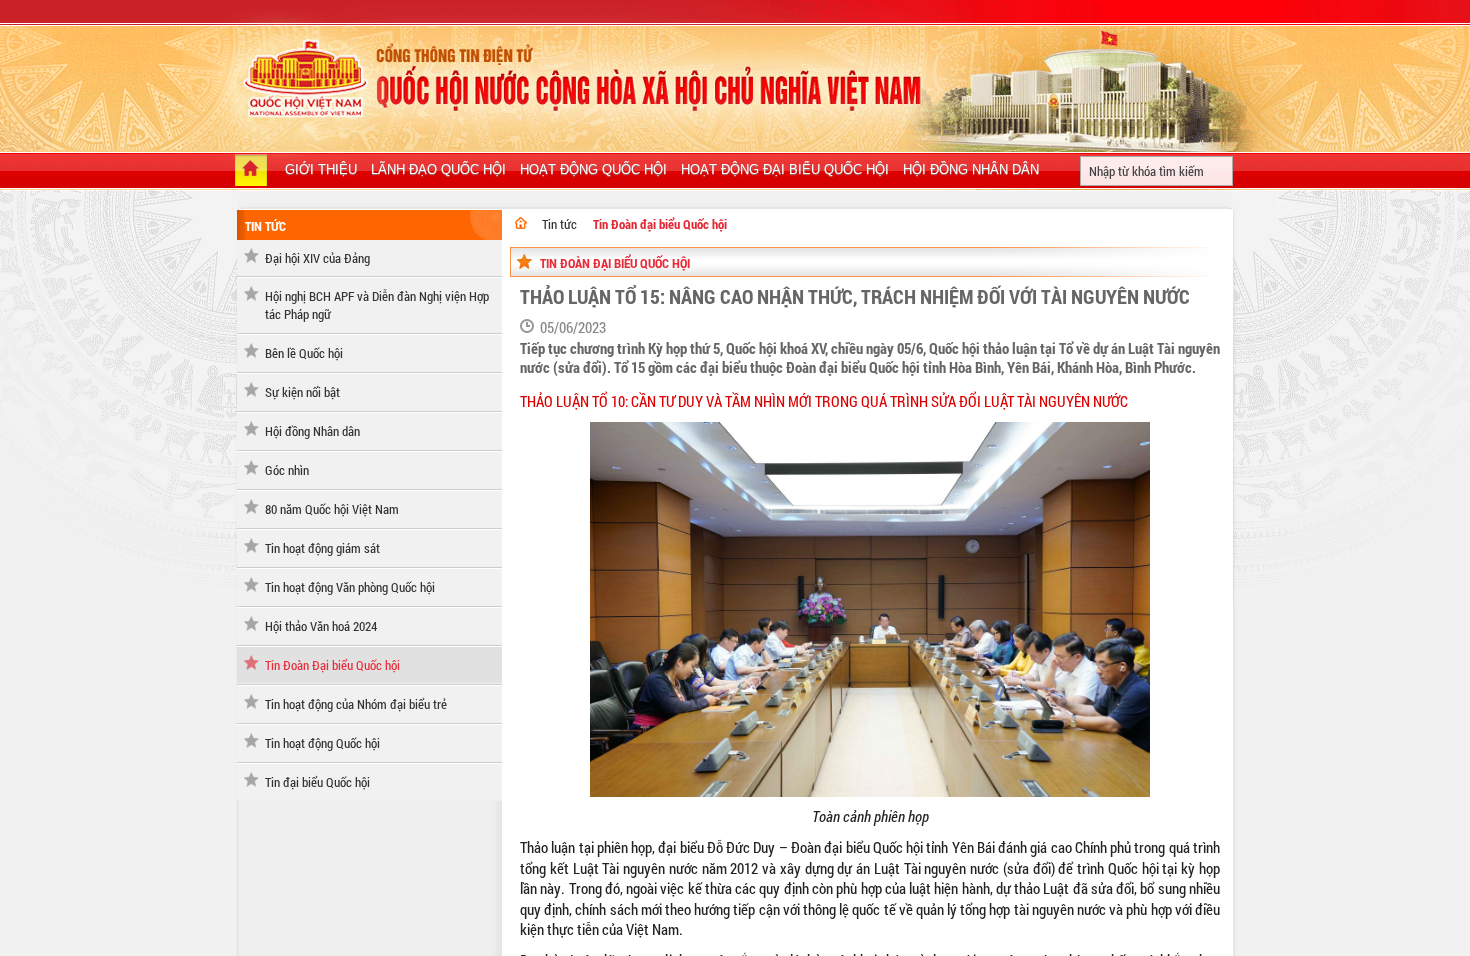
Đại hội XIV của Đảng (317, 258)
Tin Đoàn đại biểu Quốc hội (660, 224)
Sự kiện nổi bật (302, 392)
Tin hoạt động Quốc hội (322, 743)
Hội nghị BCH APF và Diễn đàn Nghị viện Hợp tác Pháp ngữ (377, 305)
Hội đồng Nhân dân (312, 431)
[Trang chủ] (251, 172)
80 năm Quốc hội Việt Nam (332, 509)
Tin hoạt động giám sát (322, 548)
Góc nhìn (287, 470)
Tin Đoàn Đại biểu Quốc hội (332, 665)
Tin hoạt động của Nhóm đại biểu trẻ (356, 704)
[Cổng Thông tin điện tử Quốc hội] (521, 223)
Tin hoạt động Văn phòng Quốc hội (350, 587)
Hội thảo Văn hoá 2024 (321, 626)
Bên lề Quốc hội (304, 353)
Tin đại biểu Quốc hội (317, 782)
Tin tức (265, 226)
